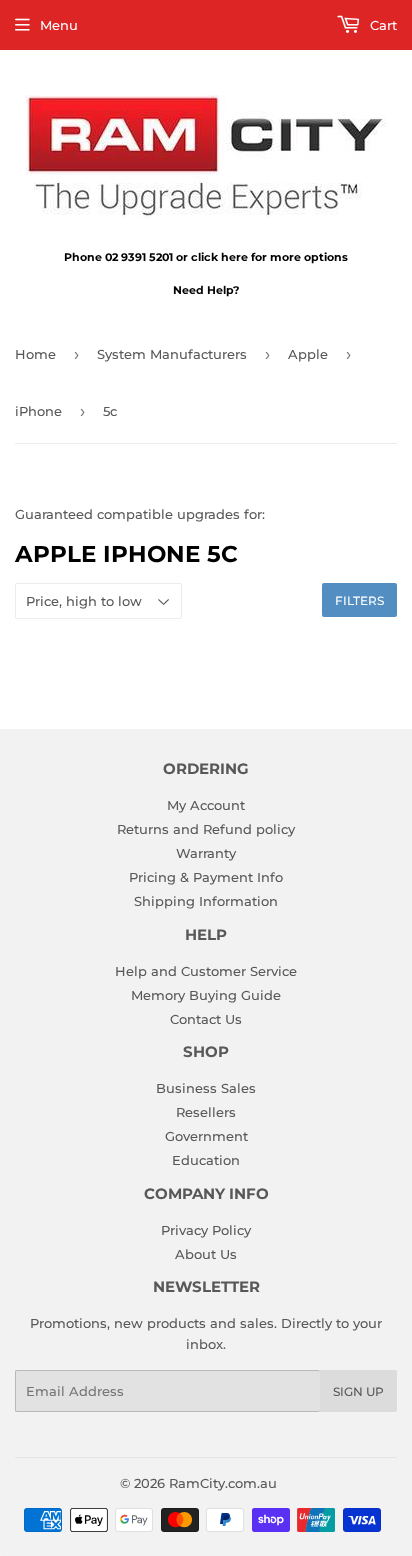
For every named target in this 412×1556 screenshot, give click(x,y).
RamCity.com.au (223, 1483)
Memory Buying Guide (206, 995)
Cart (381, 25)
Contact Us (206, 1019)
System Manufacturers (172, 354)
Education (206, 1160)
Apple (308, 354)
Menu (59, 25)
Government (206, 1136)
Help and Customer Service (206, 971)
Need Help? (206, 290)
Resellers (206, 1112)
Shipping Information (206, 901)
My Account (206, 805)
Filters (359, 600)
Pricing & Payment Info (206, 877)
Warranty (206, 853)
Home (35, 354)
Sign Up (358, 1391)
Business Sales (206, 1088)
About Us (206, 1254)
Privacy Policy (206, 1230)
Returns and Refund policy (206, 829)
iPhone (38, 411)
